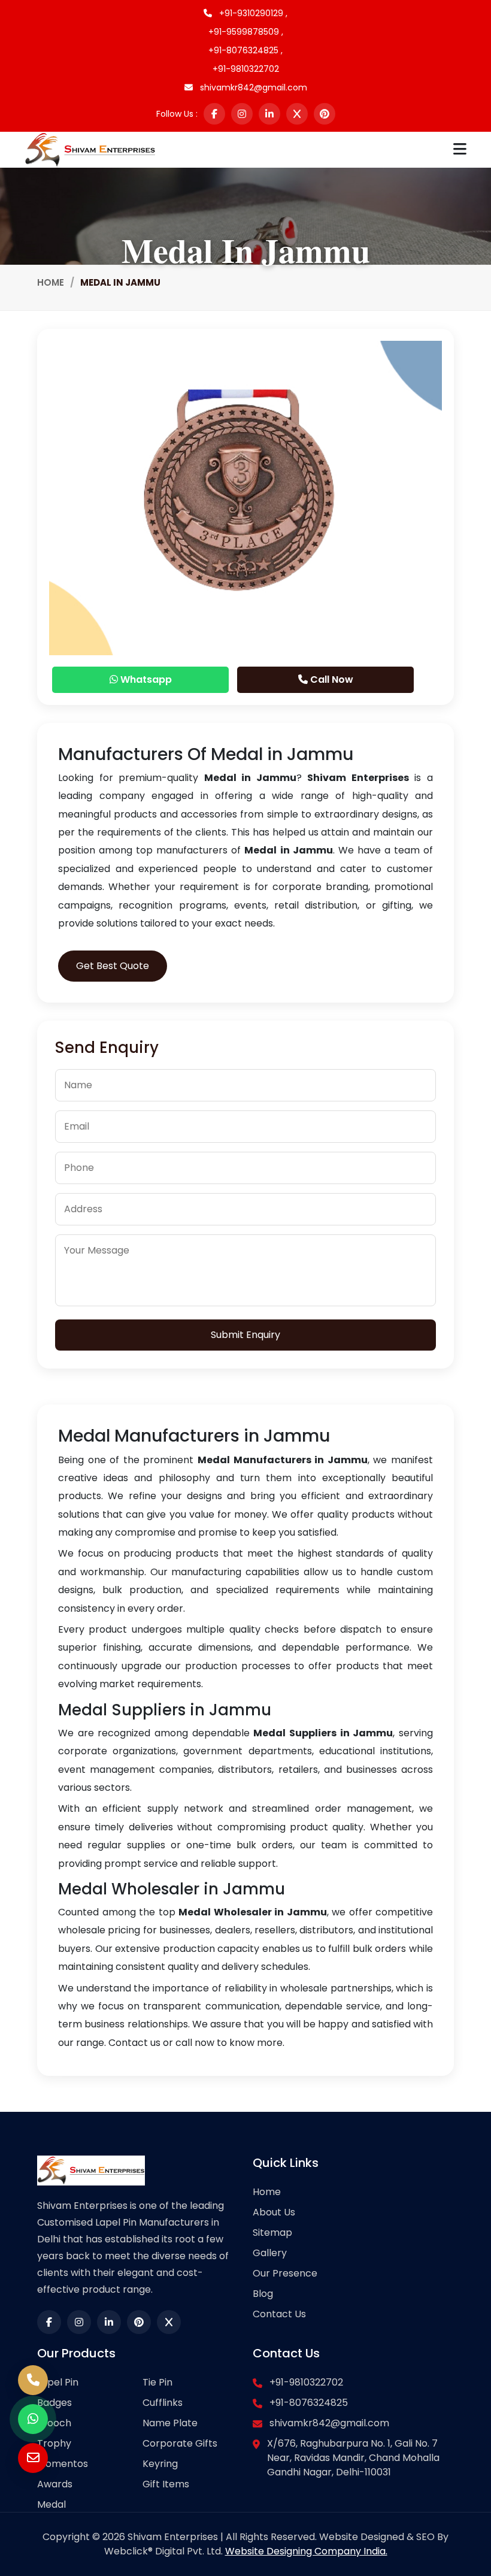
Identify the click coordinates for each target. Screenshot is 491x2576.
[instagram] (242, 114)
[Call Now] (33, 2380)
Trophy (54, 2443)
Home (51, 282)
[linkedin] (269, 114)
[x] (297, 114)
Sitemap (272, 2233)
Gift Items (166, 2484)
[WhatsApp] (33, 2419)
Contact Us (279, 2314)
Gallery (270, 2253)
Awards (55, 2484)
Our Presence (285, 2273)
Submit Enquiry (245, 1335)
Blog (263, 2294)
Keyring (160, 2464)
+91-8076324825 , (245, 50)
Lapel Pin (58, 2382)
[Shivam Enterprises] (90, 149)
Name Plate (170, 2423)
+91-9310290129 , (252, 13)
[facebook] (214, 114)
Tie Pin (157, 2382)
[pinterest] (325, 114)
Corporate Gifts (180, 2443)
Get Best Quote (113, 966)
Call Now (331, 679)
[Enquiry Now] (33, 2458)
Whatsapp (145, 679)
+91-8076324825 (309, 2403)
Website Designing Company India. (306, 2551)
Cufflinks (163, 2403)
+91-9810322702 (246, 69)
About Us (274, 2212)
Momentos (63, 2464)
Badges (54, 2403)
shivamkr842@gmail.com (252, 87)
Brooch (54, 2423)
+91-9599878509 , (246, 32)
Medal (51, 2504)
